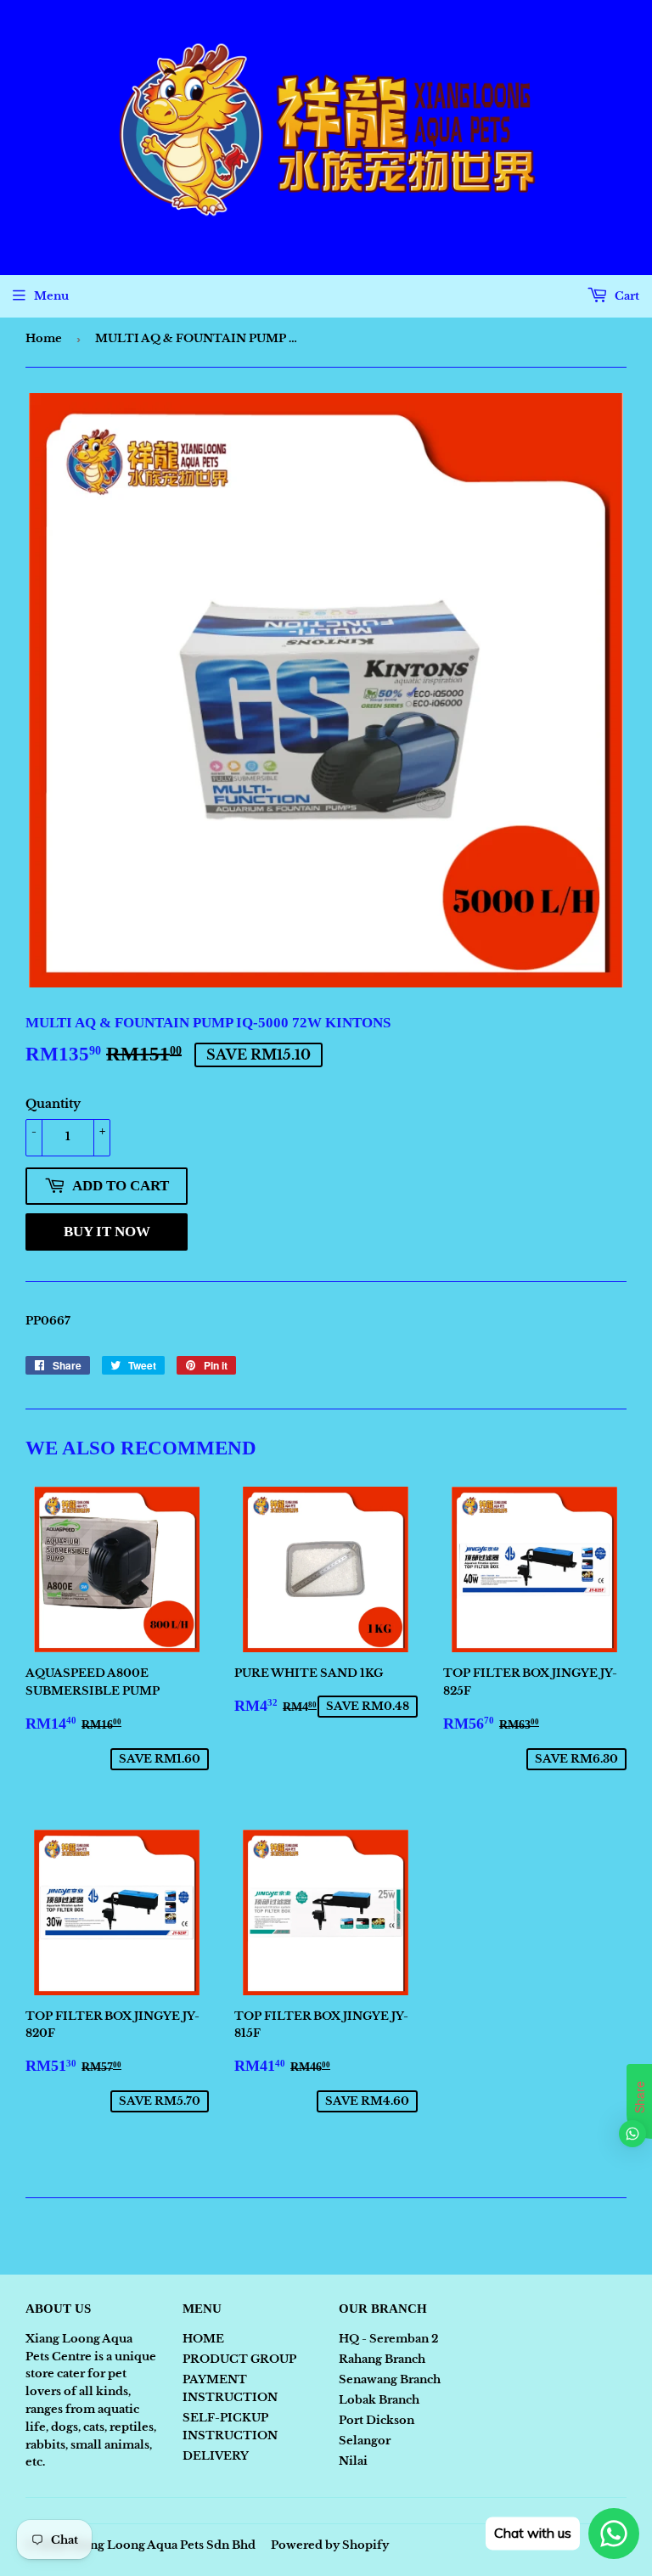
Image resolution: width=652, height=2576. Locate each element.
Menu (51, 296)
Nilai (353, 2461)
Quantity (53, 1104)
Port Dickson (377, 2420)
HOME (203, 2339)
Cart (626, 296)
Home (44, 338)
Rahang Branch (382, 2359)
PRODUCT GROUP (239, 2359)
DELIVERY (216, 2456)
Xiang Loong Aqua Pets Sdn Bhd (163, 2545)
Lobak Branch (379, 2400)
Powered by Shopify (330, 2545)
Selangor (365, 2441)
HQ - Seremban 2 (388, 2339)
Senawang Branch (390, 2379)
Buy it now (107, 1232)
